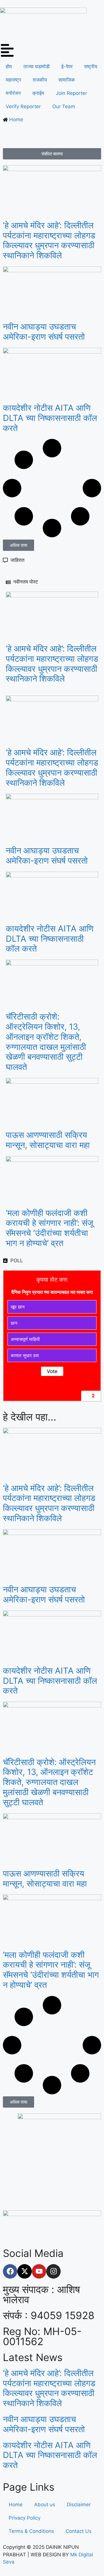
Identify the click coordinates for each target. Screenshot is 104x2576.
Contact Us (79, 2531)
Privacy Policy (25, 2518)
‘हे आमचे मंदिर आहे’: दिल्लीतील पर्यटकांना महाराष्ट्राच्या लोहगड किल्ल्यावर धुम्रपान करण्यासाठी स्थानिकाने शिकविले (49, 240)
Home (16, 2505)
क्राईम (38, 93)
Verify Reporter (23, 106)
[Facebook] (10, 2271)
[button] (18, 545)
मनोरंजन (13, 93)
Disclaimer (79, 2505)
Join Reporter (71, 93)
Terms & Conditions (31, 2531)
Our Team (64, 106)
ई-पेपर (67, 67)
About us (45, 2505)
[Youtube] (39, 2271)
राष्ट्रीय (91, 67)
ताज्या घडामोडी (37, 67)
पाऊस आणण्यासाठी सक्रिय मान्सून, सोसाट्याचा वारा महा (48, 1140)
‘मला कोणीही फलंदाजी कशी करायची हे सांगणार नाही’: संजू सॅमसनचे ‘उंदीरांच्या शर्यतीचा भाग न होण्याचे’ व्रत (49, 1228)
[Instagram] (53, 2271)
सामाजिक (67, 80)
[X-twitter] (25, 2271)
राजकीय (40, 80)
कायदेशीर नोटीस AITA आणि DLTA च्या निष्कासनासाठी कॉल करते (50, 418)
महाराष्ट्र (13, 80)
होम (9, 67)
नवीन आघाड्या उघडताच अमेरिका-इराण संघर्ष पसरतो (44, 332)
